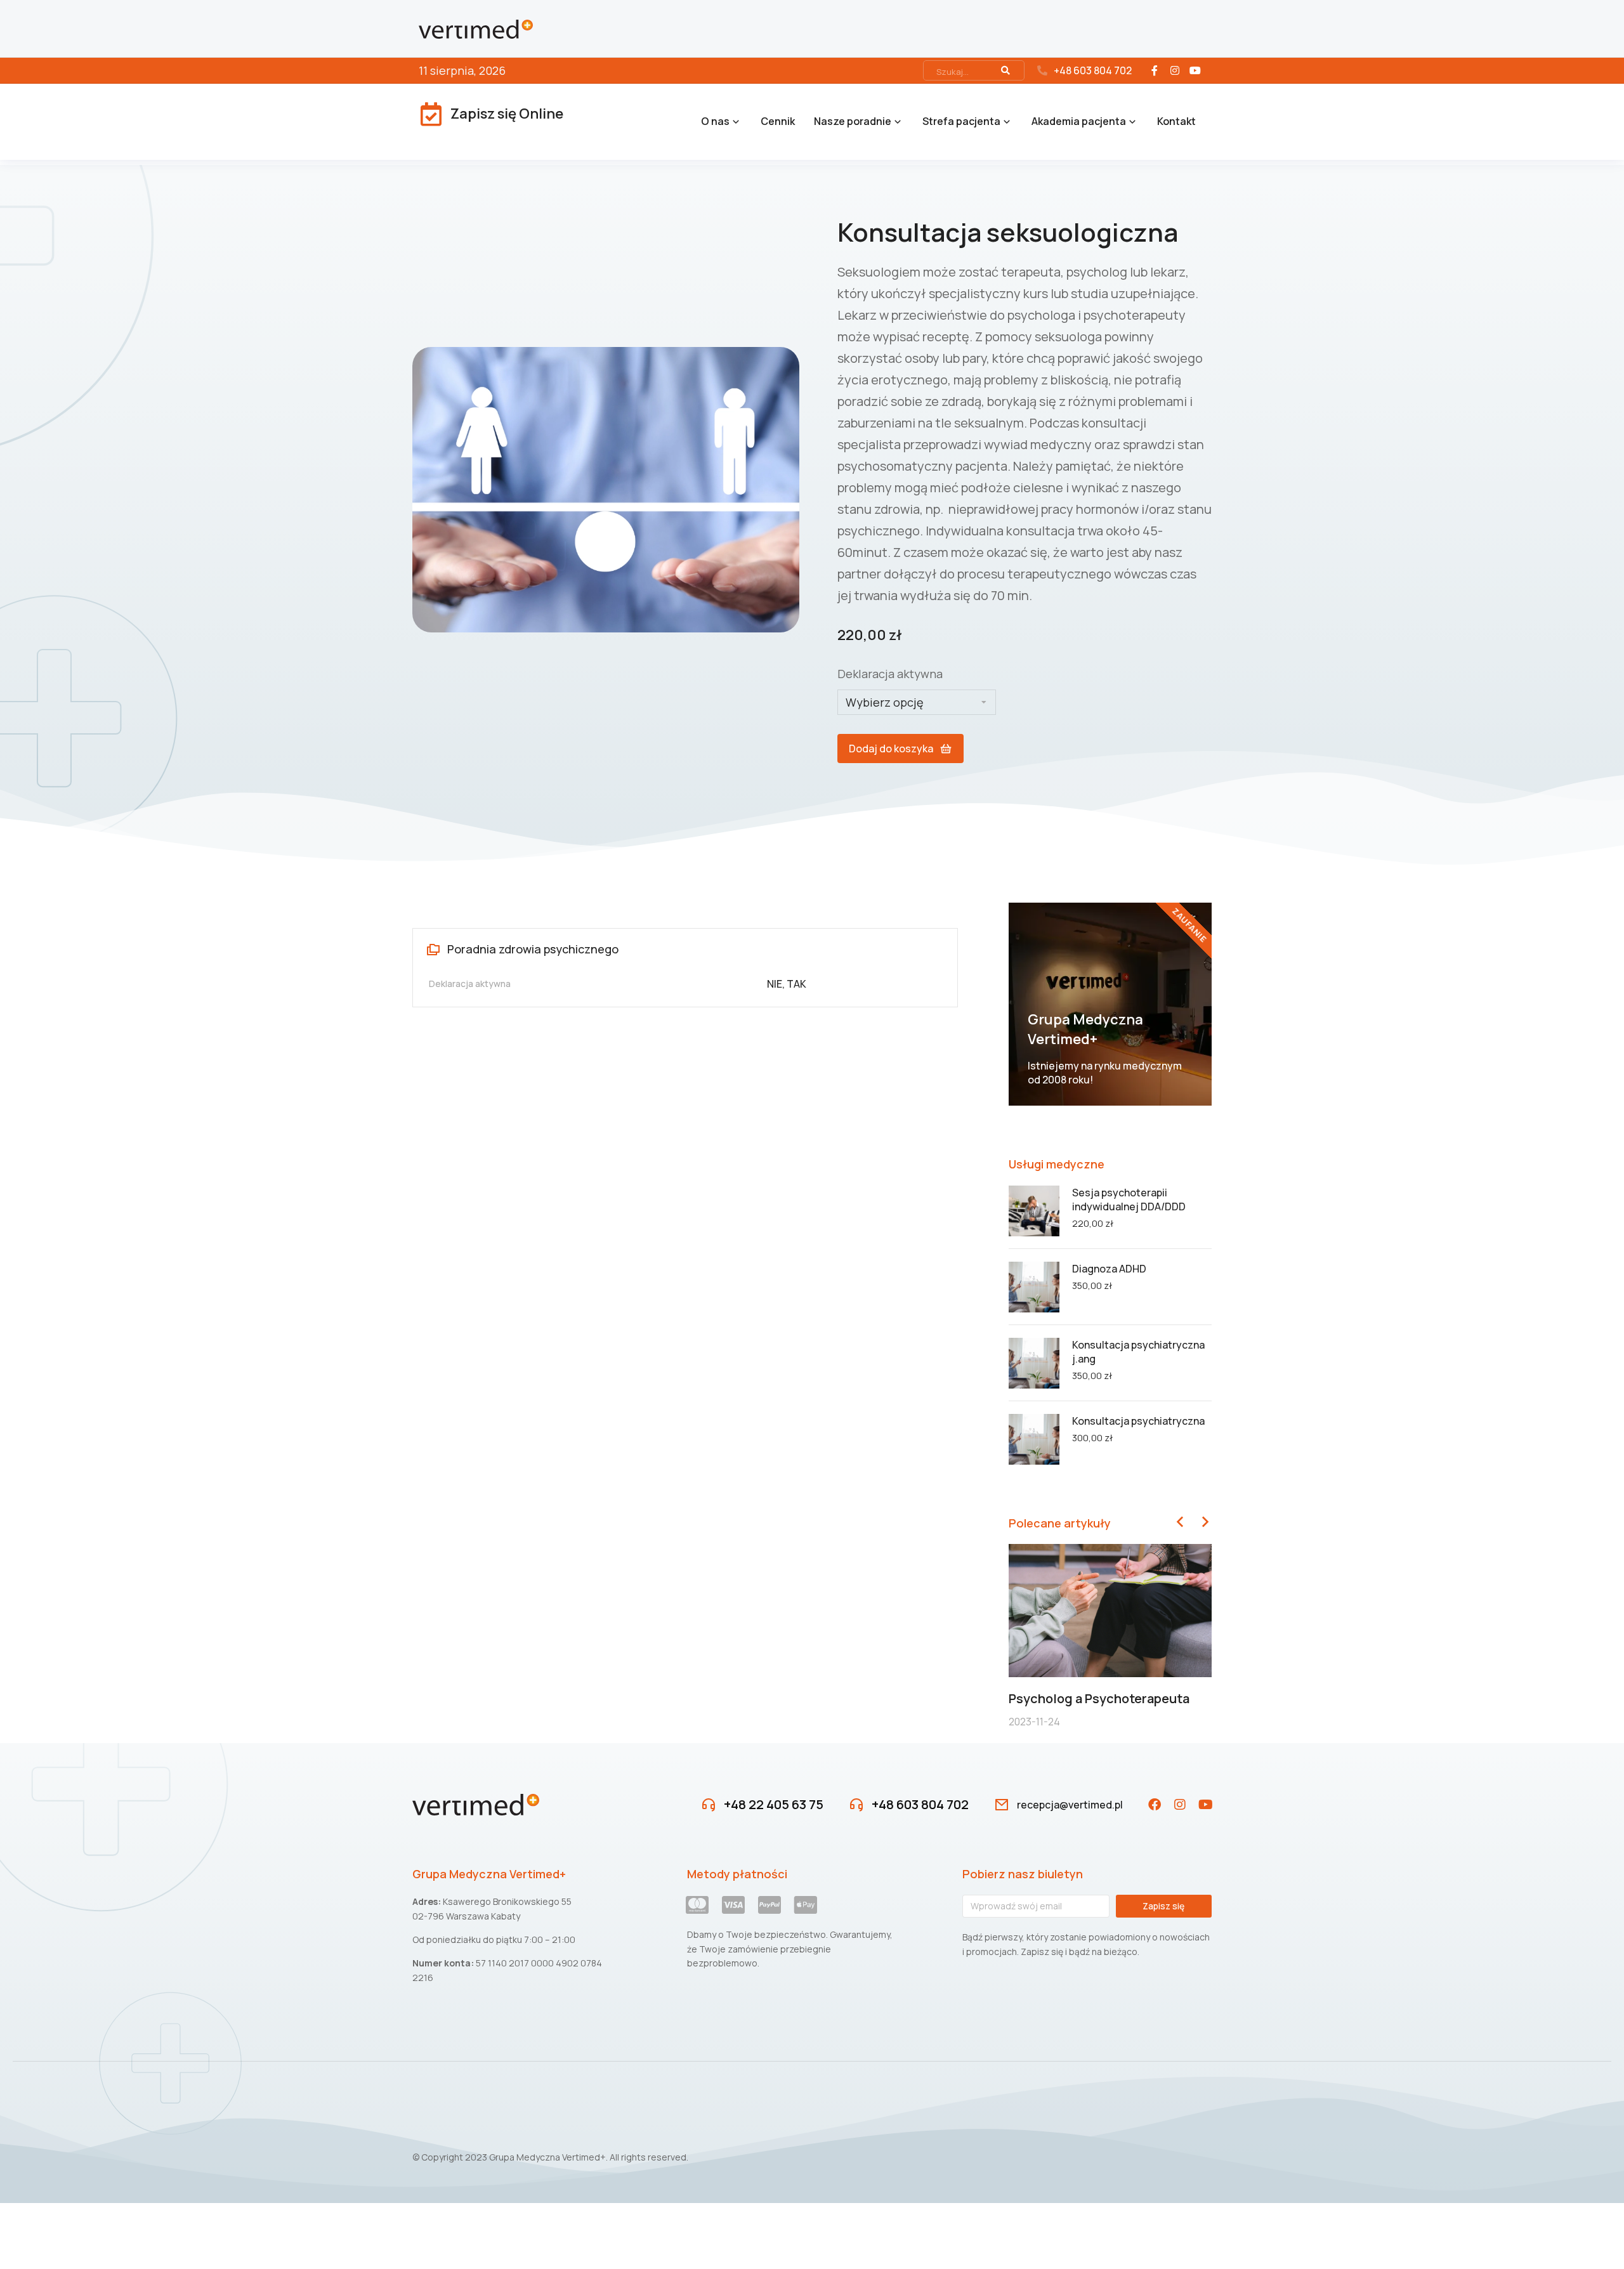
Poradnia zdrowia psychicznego (533, 949)
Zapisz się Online (507, 114)
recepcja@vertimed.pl (1070, 1805)
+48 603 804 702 (1093, 70)
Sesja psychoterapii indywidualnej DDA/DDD (1129, 1200)
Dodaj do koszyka (891, 749)
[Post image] (1110, 1611)
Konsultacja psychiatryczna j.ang (1138, 1352)
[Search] (1005, 70)
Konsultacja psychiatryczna (1138, 1421)
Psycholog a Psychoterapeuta (1099, 1698)
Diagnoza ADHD (1109, 1269)
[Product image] (1034, 1211)
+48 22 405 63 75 (774, 1804)
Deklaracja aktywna (890, 674)
